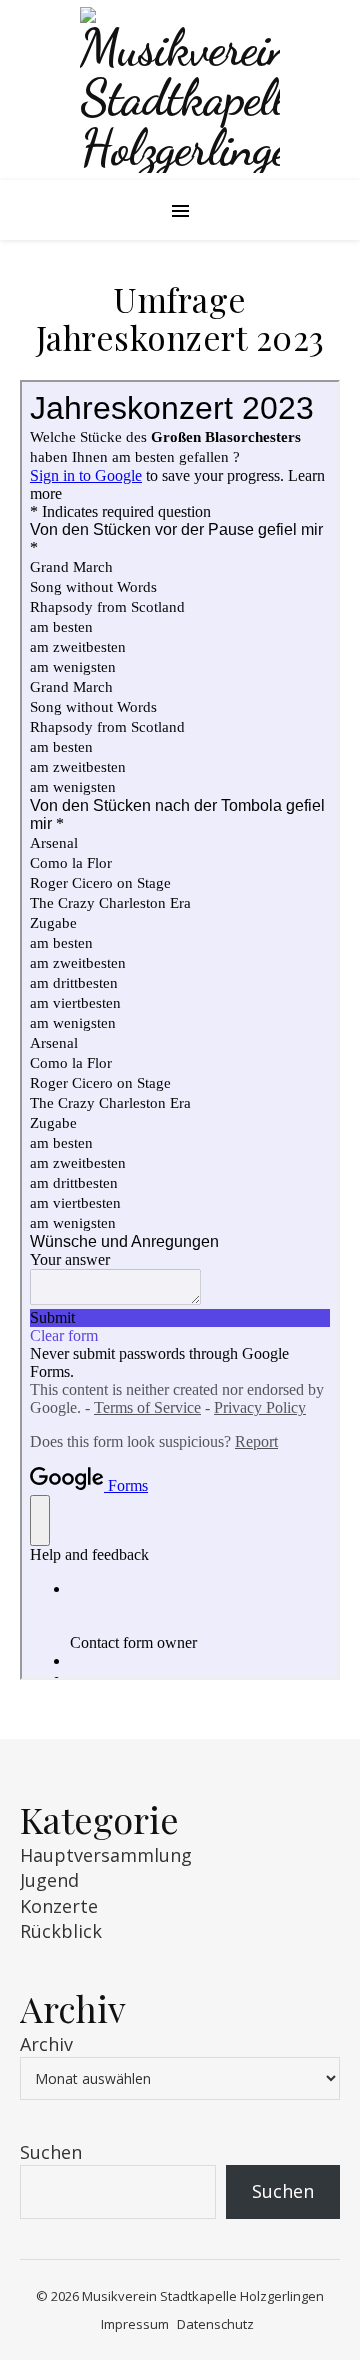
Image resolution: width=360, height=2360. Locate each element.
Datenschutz (215, 2324)
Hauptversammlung (106, 1855)
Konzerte (59, 1906)
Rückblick (61, 1931)
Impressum (135, 2324)
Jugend (49, 1880)
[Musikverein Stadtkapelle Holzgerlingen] (180, 90)
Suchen (51, 2152)
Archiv (46, 2044)
